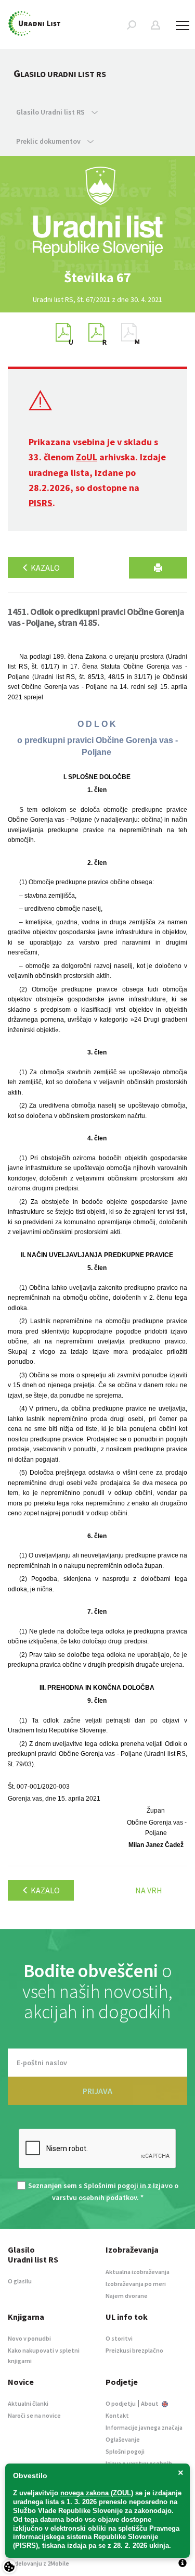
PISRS (41, 503)
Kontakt (117, 2415)
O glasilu (20, 2281)
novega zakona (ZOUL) (97, 2493)
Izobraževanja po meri (136, 2284)
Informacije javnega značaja (144, 2427)
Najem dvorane (127, 2296)
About (150, 2403)
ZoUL (87, 457)
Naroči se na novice (34, 2415)
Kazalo (44, 568)
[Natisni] (158, 568)
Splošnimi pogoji (111, 2185)
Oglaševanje (123, 2439)
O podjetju (121, 2403)
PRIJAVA (97, 2091)
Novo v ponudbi (29, 2338)
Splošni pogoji (125, 2451)
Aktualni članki (28, 2403)
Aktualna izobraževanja (138, 2272)
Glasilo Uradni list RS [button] (51, 112)
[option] (98, 278)
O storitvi (119, 2338)
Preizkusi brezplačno (134, 2350)
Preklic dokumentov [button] (49, 141)
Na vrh (149, 1890)
